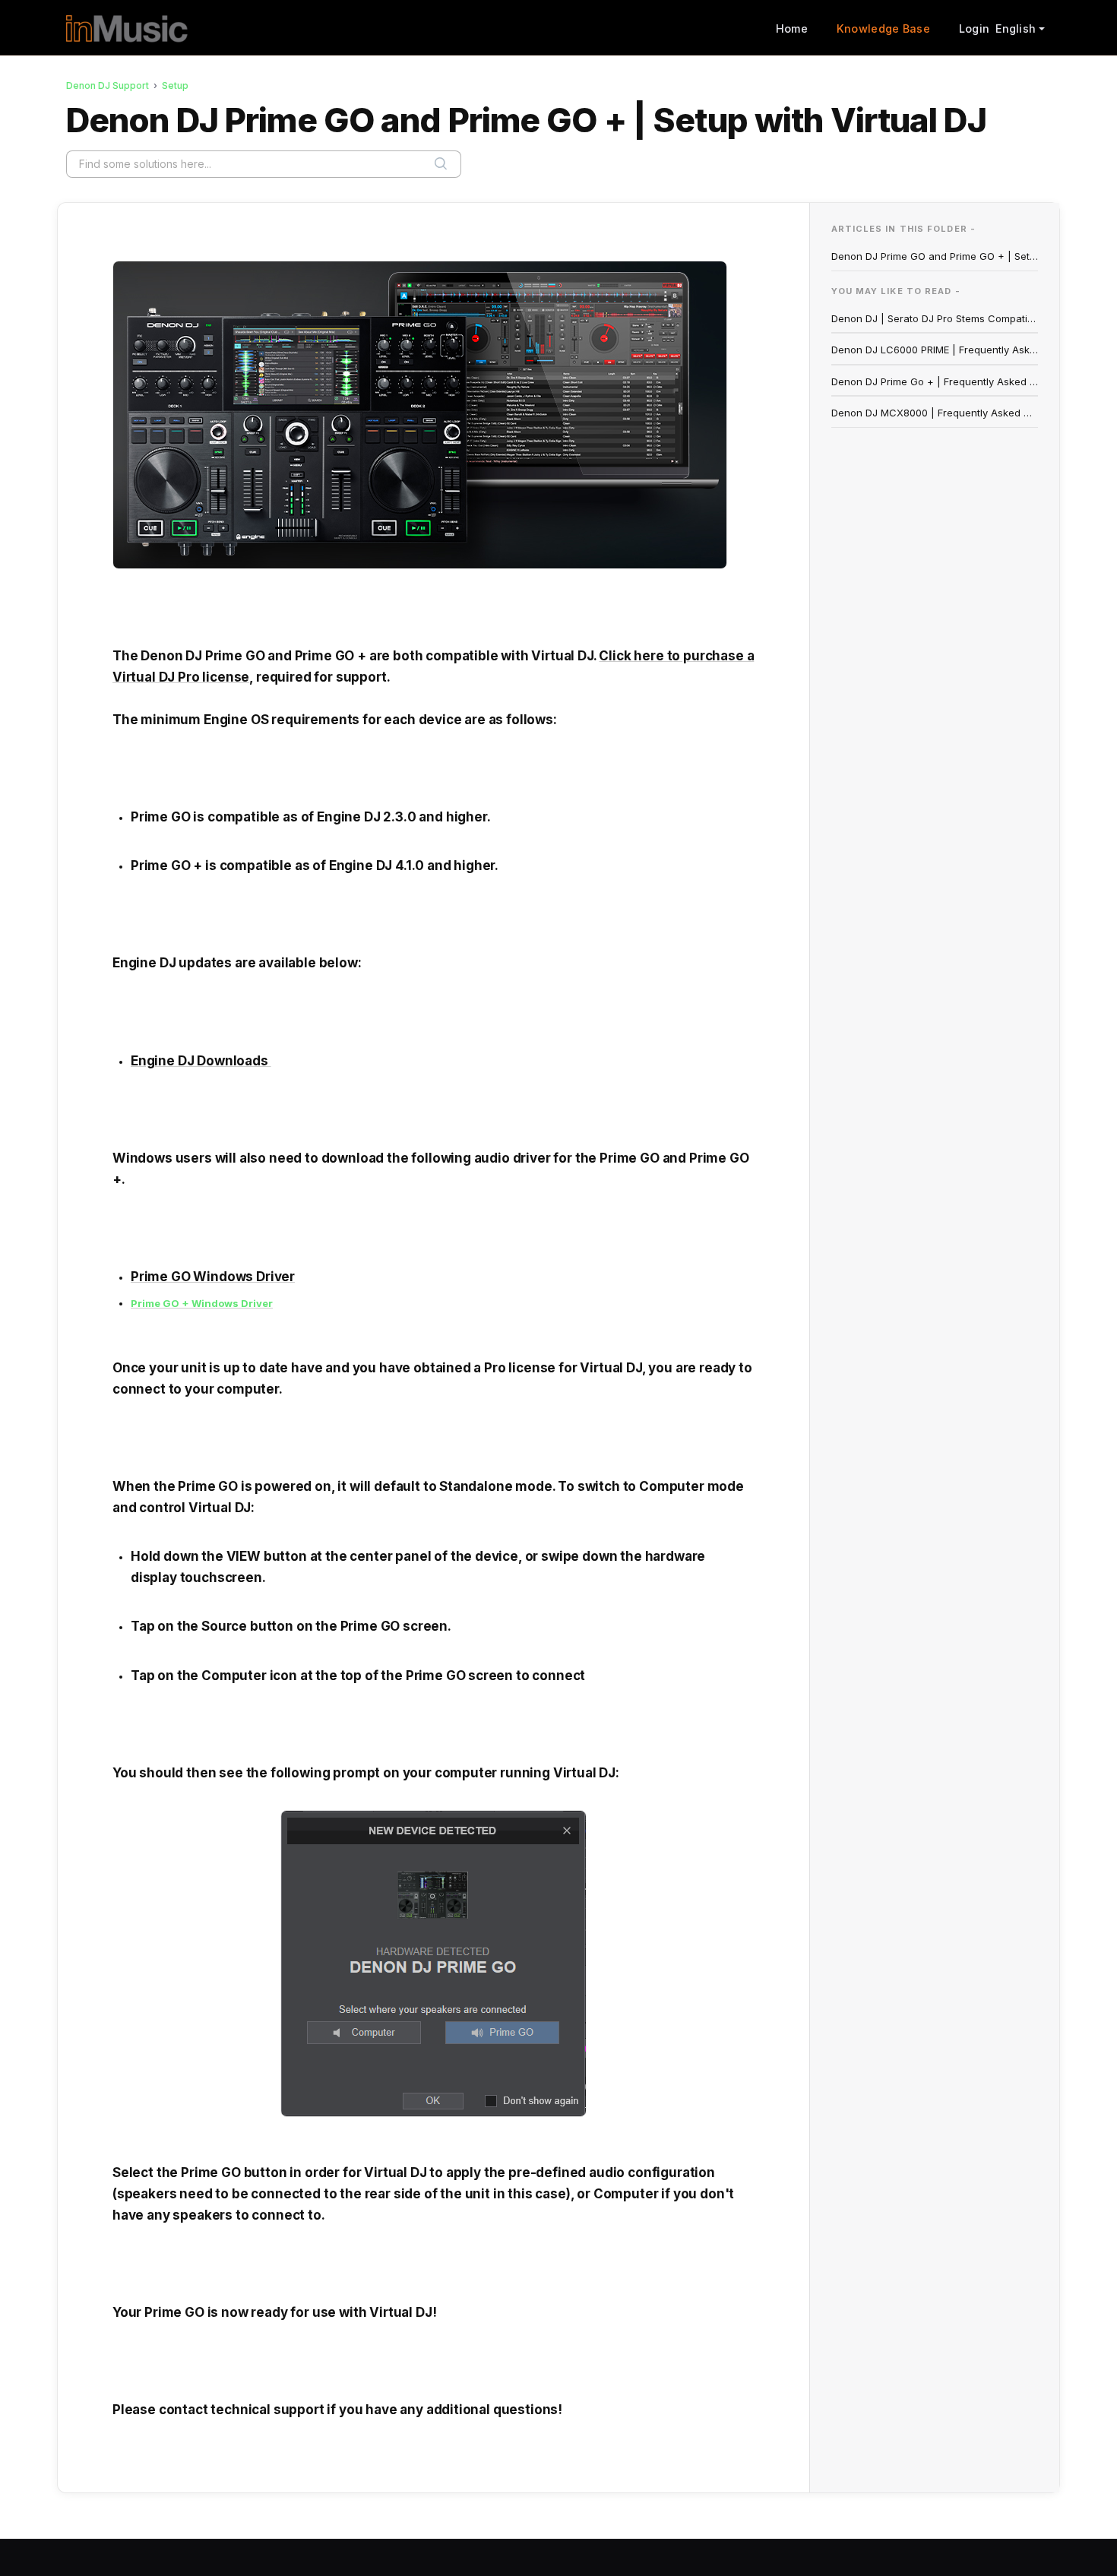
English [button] (1016, 28)
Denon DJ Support (108, 85)
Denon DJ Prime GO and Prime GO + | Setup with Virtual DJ (935, 256)
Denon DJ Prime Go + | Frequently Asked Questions (935, 381)
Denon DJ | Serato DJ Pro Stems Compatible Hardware (935, 318)
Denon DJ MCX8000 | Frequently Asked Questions (935, 413)
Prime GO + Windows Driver (202, 1303)
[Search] (441, 164)
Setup (175, 85)
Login (974, 28)
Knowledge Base (883, 28)
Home (792, 28)
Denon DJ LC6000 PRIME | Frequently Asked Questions (935, 350)
